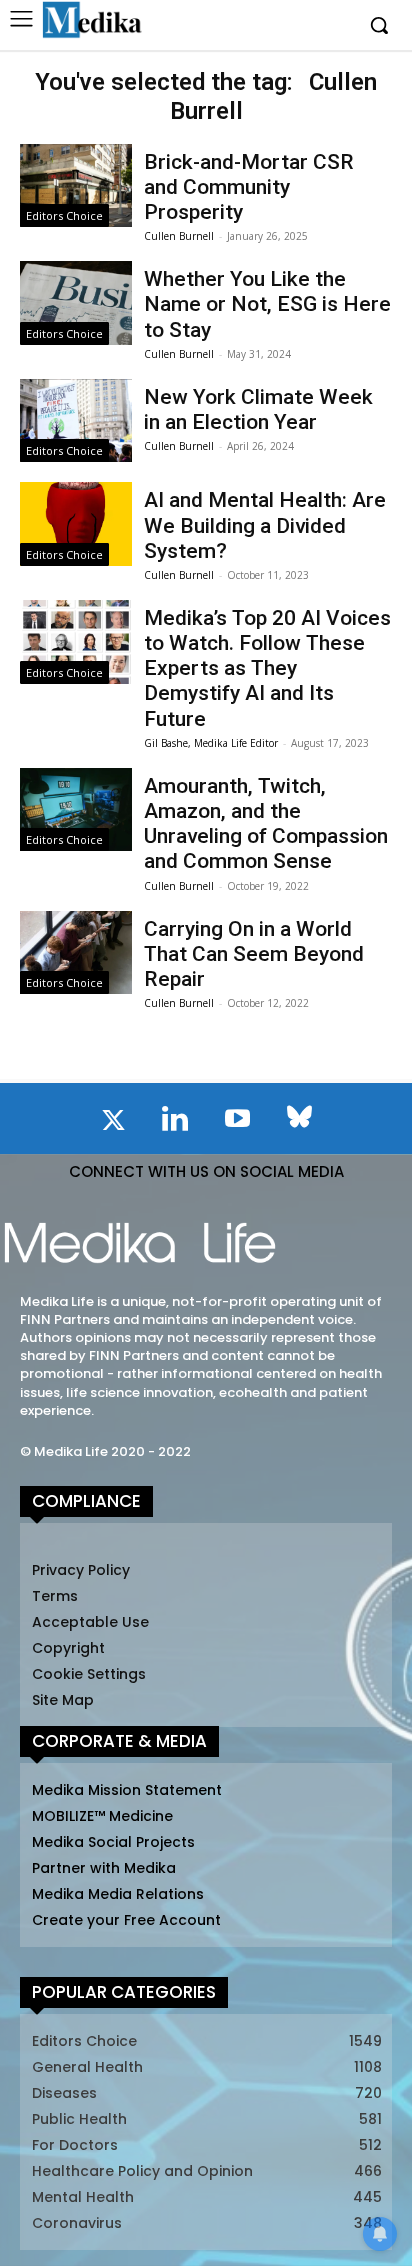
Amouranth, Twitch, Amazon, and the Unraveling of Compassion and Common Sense (266, 824)
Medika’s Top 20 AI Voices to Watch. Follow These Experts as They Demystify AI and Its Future (267, 668)
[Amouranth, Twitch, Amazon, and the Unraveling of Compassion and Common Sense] (76, 810)
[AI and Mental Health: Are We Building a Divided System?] (76, 524)
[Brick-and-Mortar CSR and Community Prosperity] (76, 186)
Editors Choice (64, 215)
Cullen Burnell (179, 236)
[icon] (113, 1124)
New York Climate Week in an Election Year (258, 409)
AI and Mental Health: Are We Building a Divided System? (265, 525)
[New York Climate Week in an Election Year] (76, 421)
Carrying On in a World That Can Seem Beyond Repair (254, 954)
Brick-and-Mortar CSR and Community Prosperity (249, 187)
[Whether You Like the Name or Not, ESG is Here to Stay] (76, 303)
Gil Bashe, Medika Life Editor (211, 743)
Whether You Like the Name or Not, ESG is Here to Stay (267, 304)
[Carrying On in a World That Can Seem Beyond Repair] (76, 953)
